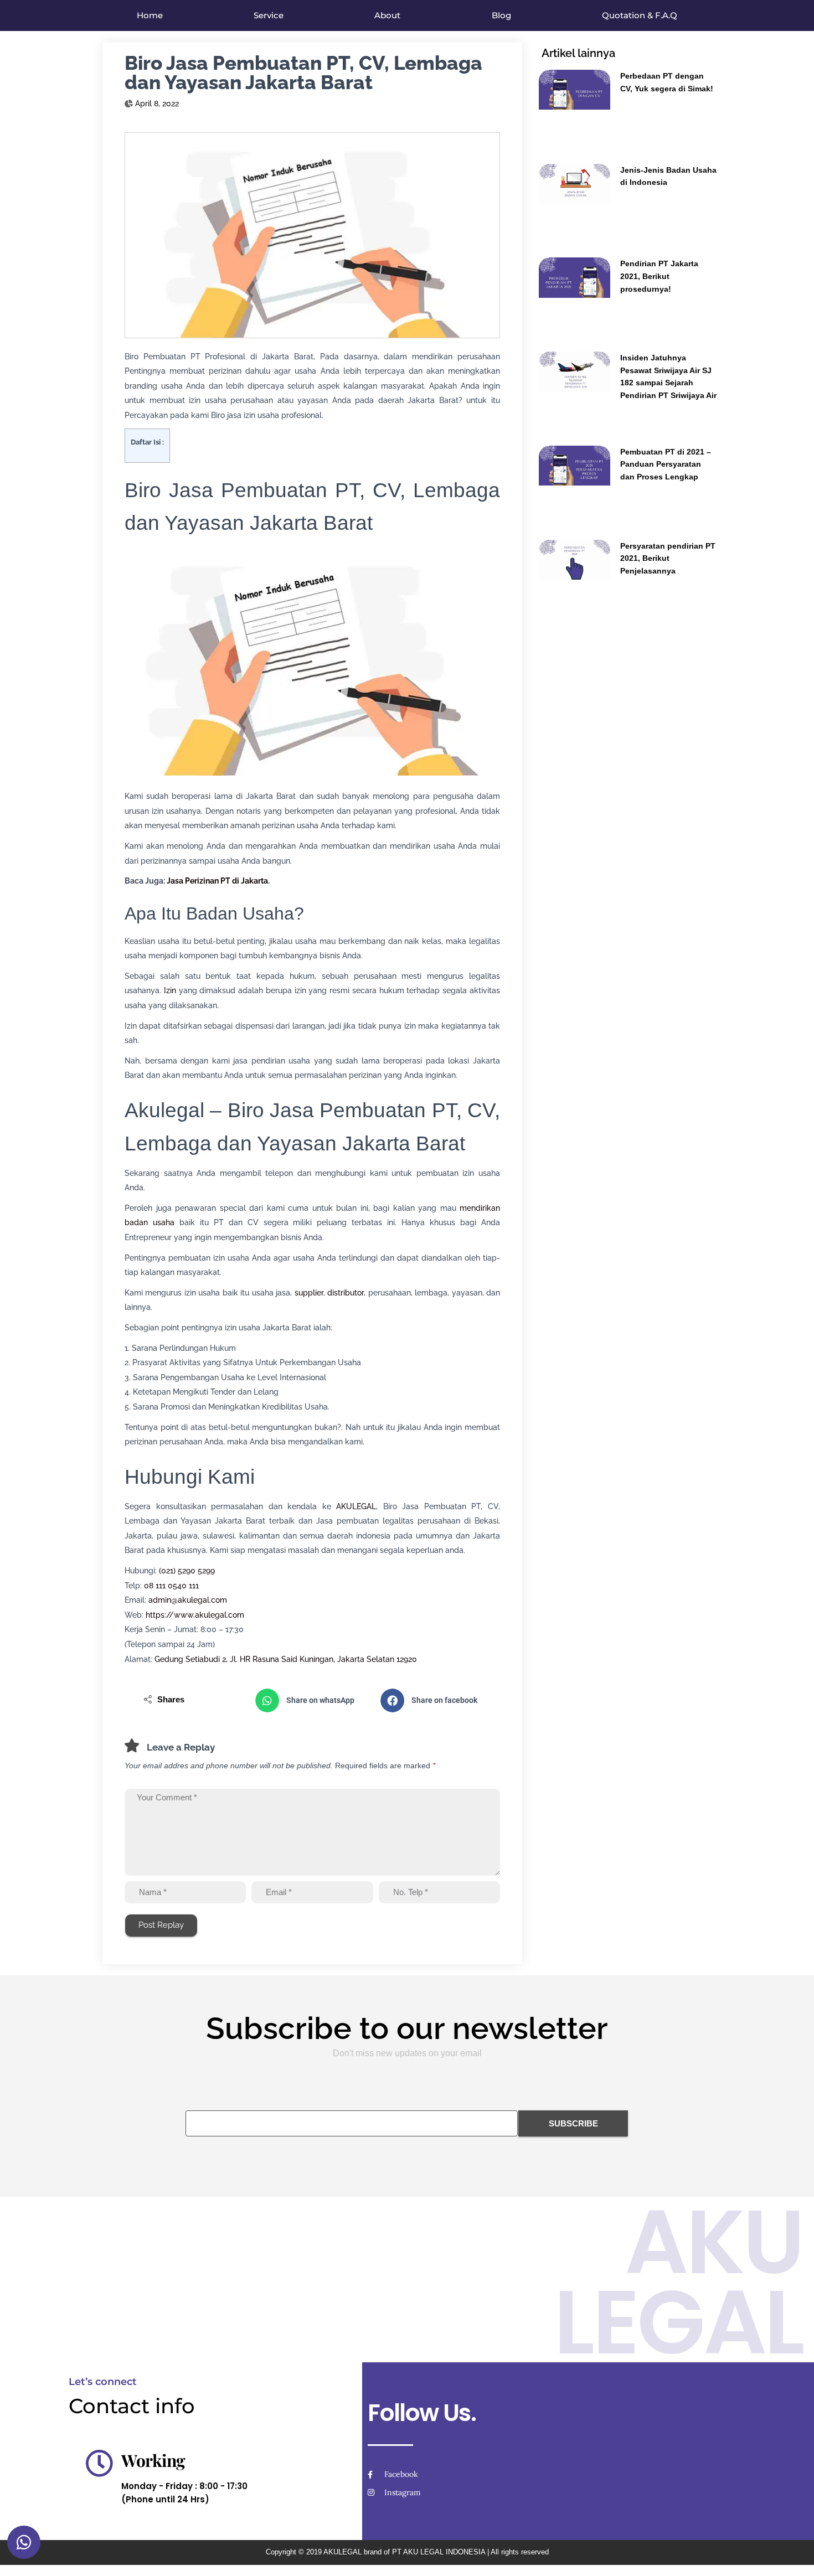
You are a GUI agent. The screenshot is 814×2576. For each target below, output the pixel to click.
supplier (309, 1293)
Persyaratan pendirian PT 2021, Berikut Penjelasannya (668, 558)
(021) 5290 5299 (187, 1571)
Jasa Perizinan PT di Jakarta (217, 881)
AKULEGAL (356, 1506)
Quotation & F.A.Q (640, 15)
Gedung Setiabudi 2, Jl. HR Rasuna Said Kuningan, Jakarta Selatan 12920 (286, 1659)
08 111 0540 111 (171, 1586)
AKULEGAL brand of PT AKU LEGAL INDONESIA (404, 2552)
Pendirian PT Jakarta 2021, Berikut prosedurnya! (659, 276)
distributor (346, 1293)
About (387, 15)
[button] (312, 1700)
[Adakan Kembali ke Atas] (792, 2554)
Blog (501, 15)
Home (150, 15)
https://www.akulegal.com (195, 1615)
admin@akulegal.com (188, 1600)
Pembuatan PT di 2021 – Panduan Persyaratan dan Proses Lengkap (666, 464)
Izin (170, 990)
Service (269, 15)
